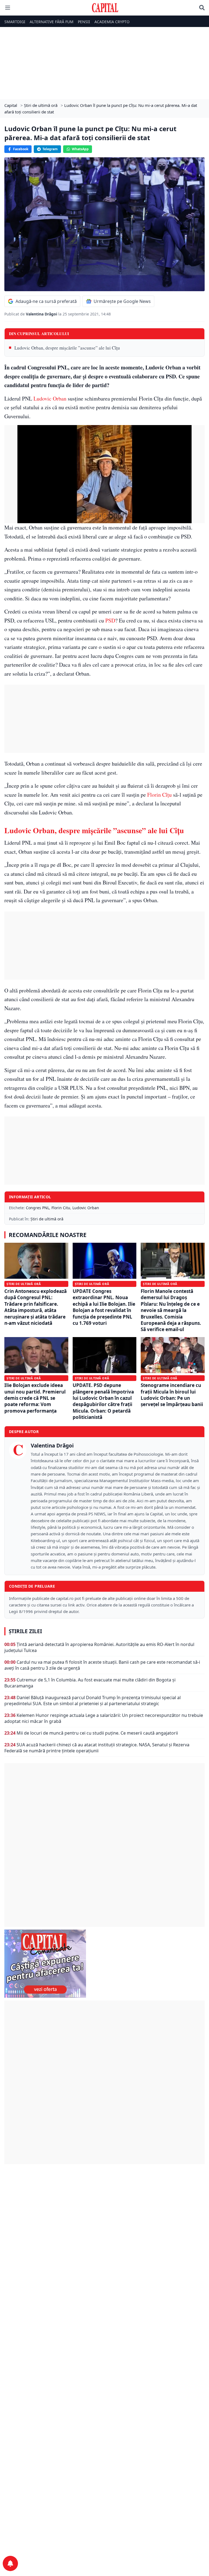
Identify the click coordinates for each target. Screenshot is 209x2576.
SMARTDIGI (15, 22)
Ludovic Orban (49, 398)
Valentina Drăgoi (42, 314)
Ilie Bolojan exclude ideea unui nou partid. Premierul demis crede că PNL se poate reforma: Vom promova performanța (35, 1398)
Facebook (21, 149)
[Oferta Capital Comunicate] (104, 1964)
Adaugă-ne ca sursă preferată (46, 301)
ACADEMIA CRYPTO (112, 22)
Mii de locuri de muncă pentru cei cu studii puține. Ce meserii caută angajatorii (97, 1733)
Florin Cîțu (159, 795)
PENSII (84, 22)
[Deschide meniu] (8, 8)
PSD (110, 620)
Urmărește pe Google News (122, 301)
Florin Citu (61, 1208)
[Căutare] (202, 8)
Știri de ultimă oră (47, 1219)
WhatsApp (80, 149)
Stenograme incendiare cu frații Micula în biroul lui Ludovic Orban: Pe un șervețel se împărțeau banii (172, 1395)
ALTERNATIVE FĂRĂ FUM (52, 22)
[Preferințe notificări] (10, 2563)
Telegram (50, 149)
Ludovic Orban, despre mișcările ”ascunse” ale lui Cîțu (67, 348)
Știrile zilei (25, 1631)
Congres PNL (38, 1208)
